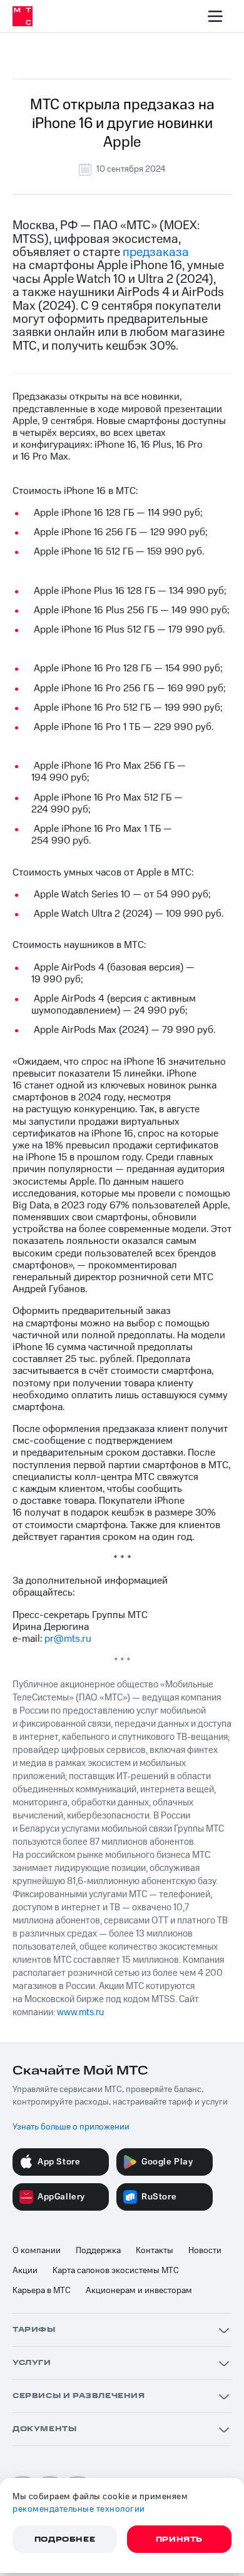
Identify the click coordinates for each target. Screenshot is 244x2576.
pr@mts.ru (68, 1639)
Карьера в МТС (42, 2291)
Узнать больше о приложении (71, 2127)
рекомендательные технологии (79, 2509)
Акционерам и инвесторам (139, 2291)
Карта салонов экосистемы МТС (116, 2271)
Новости (205, 2251)
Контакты (155, 2251)
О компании (37, 2251)
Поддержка (98, 2251)
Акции (25, 2271)
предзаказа (156, 252)
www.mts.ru (80, 2012)
